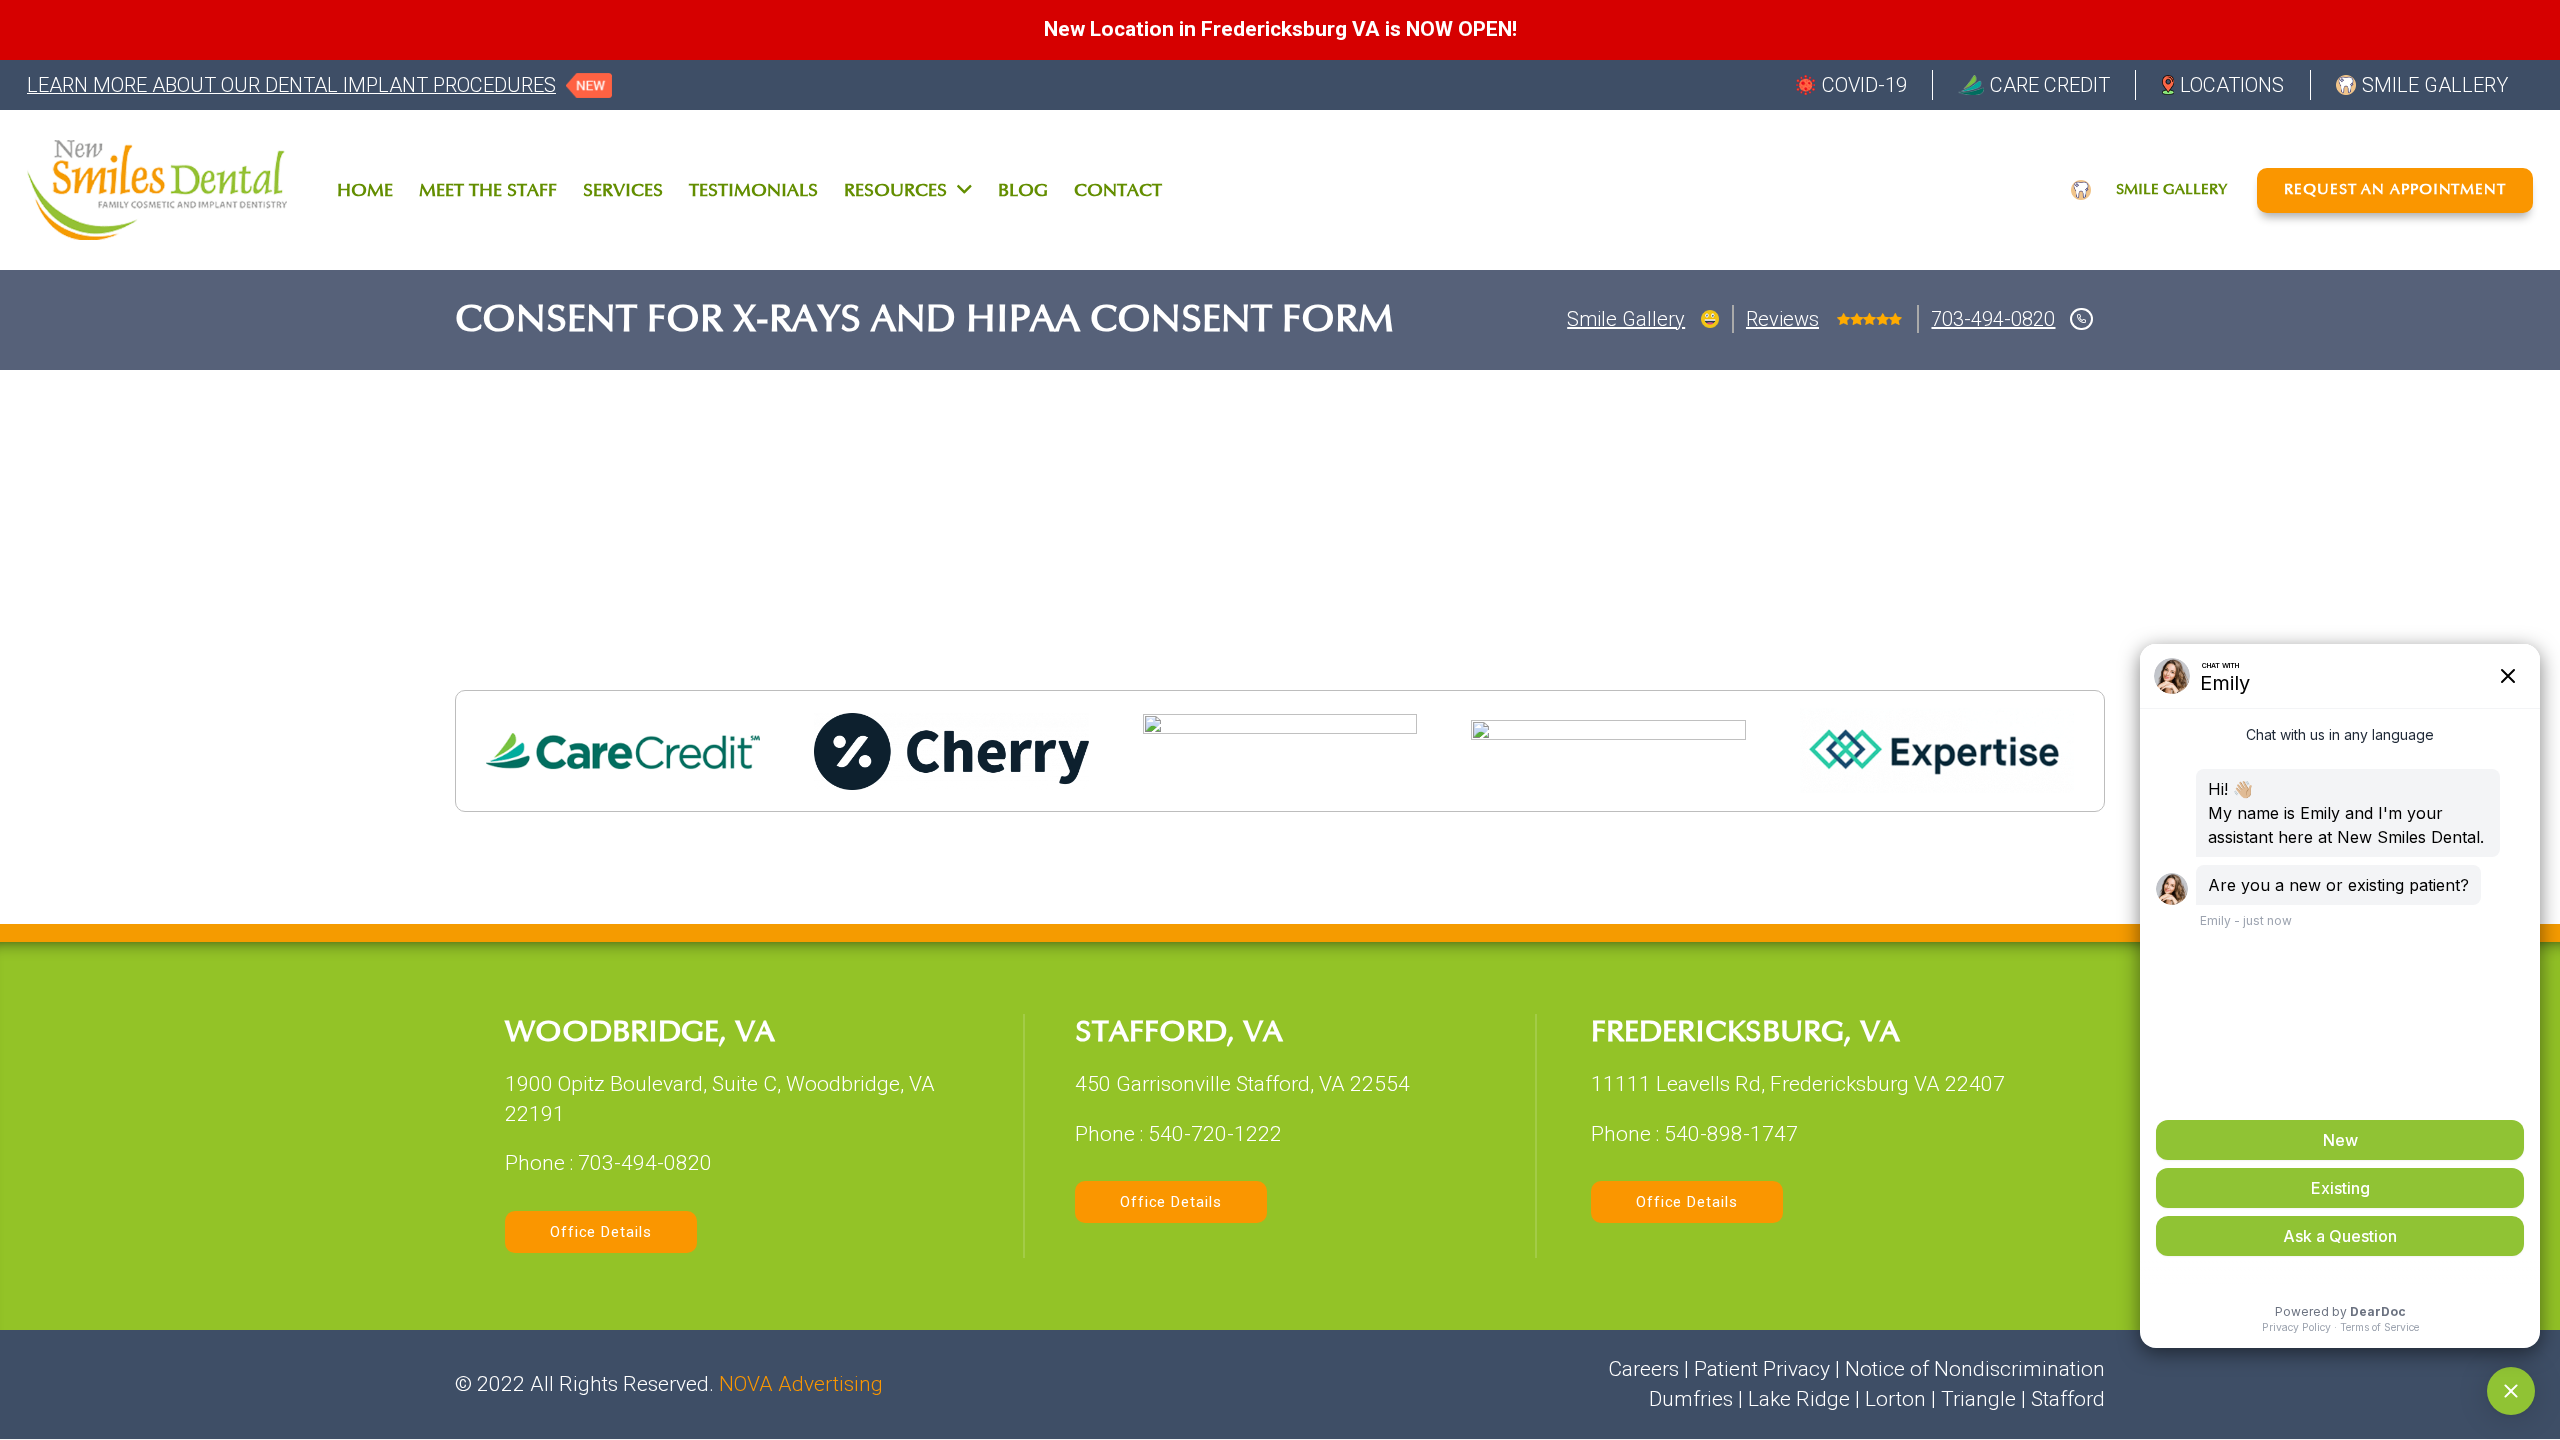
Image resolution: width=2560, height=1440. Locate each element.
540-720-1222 (1215, 1134)
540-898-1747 (1731, 1134)
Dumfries (1691, 1399)
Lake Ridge (1799, 1399)
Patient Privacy (1762, 1369)
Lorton (1895, 1399)
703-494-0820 (1993, 319)
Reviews (1782, 319)
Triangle (1978, 1399)
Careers (1643, 1369)
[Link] (157, 189)
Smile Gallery (1626, 319)
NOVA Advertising (801, 1384)
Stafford (2068, 1399)
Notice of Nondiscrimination (1975, 1369)
